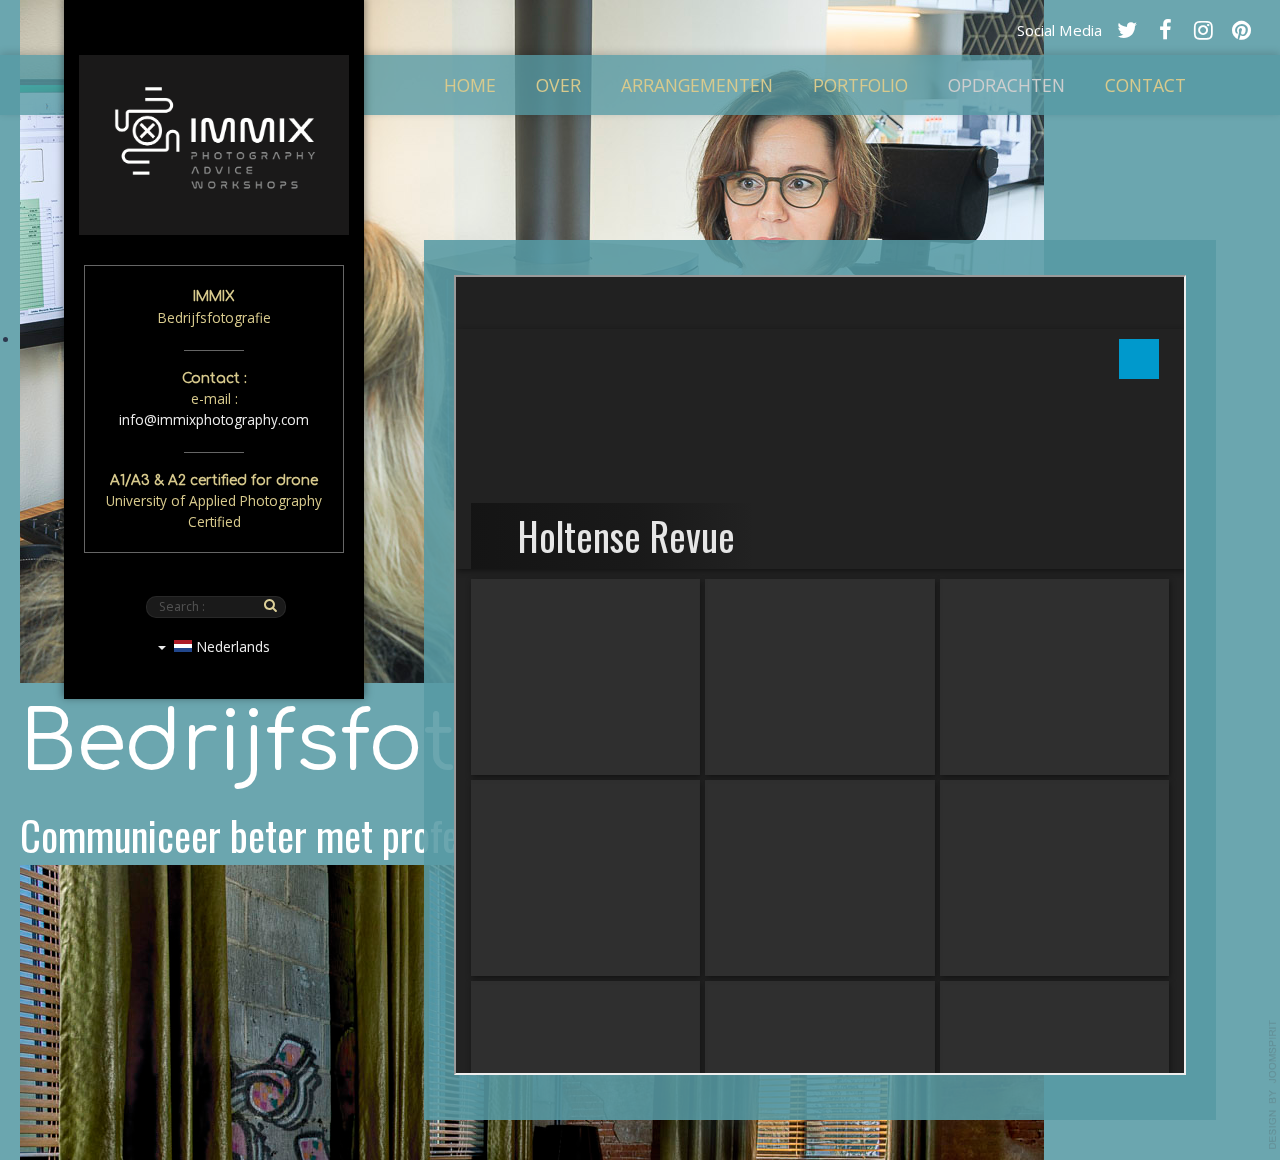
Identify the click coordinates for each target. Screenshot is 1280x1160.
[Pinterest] (1241, 29)
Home (470, 85)
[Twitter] (1127, 29)
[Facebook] (1165, 29)
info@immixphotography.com (214, 419)
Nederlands (231, 646)
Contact (1145, 85)
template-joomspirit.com (1273, 1085)
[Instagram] (1203, 29)
